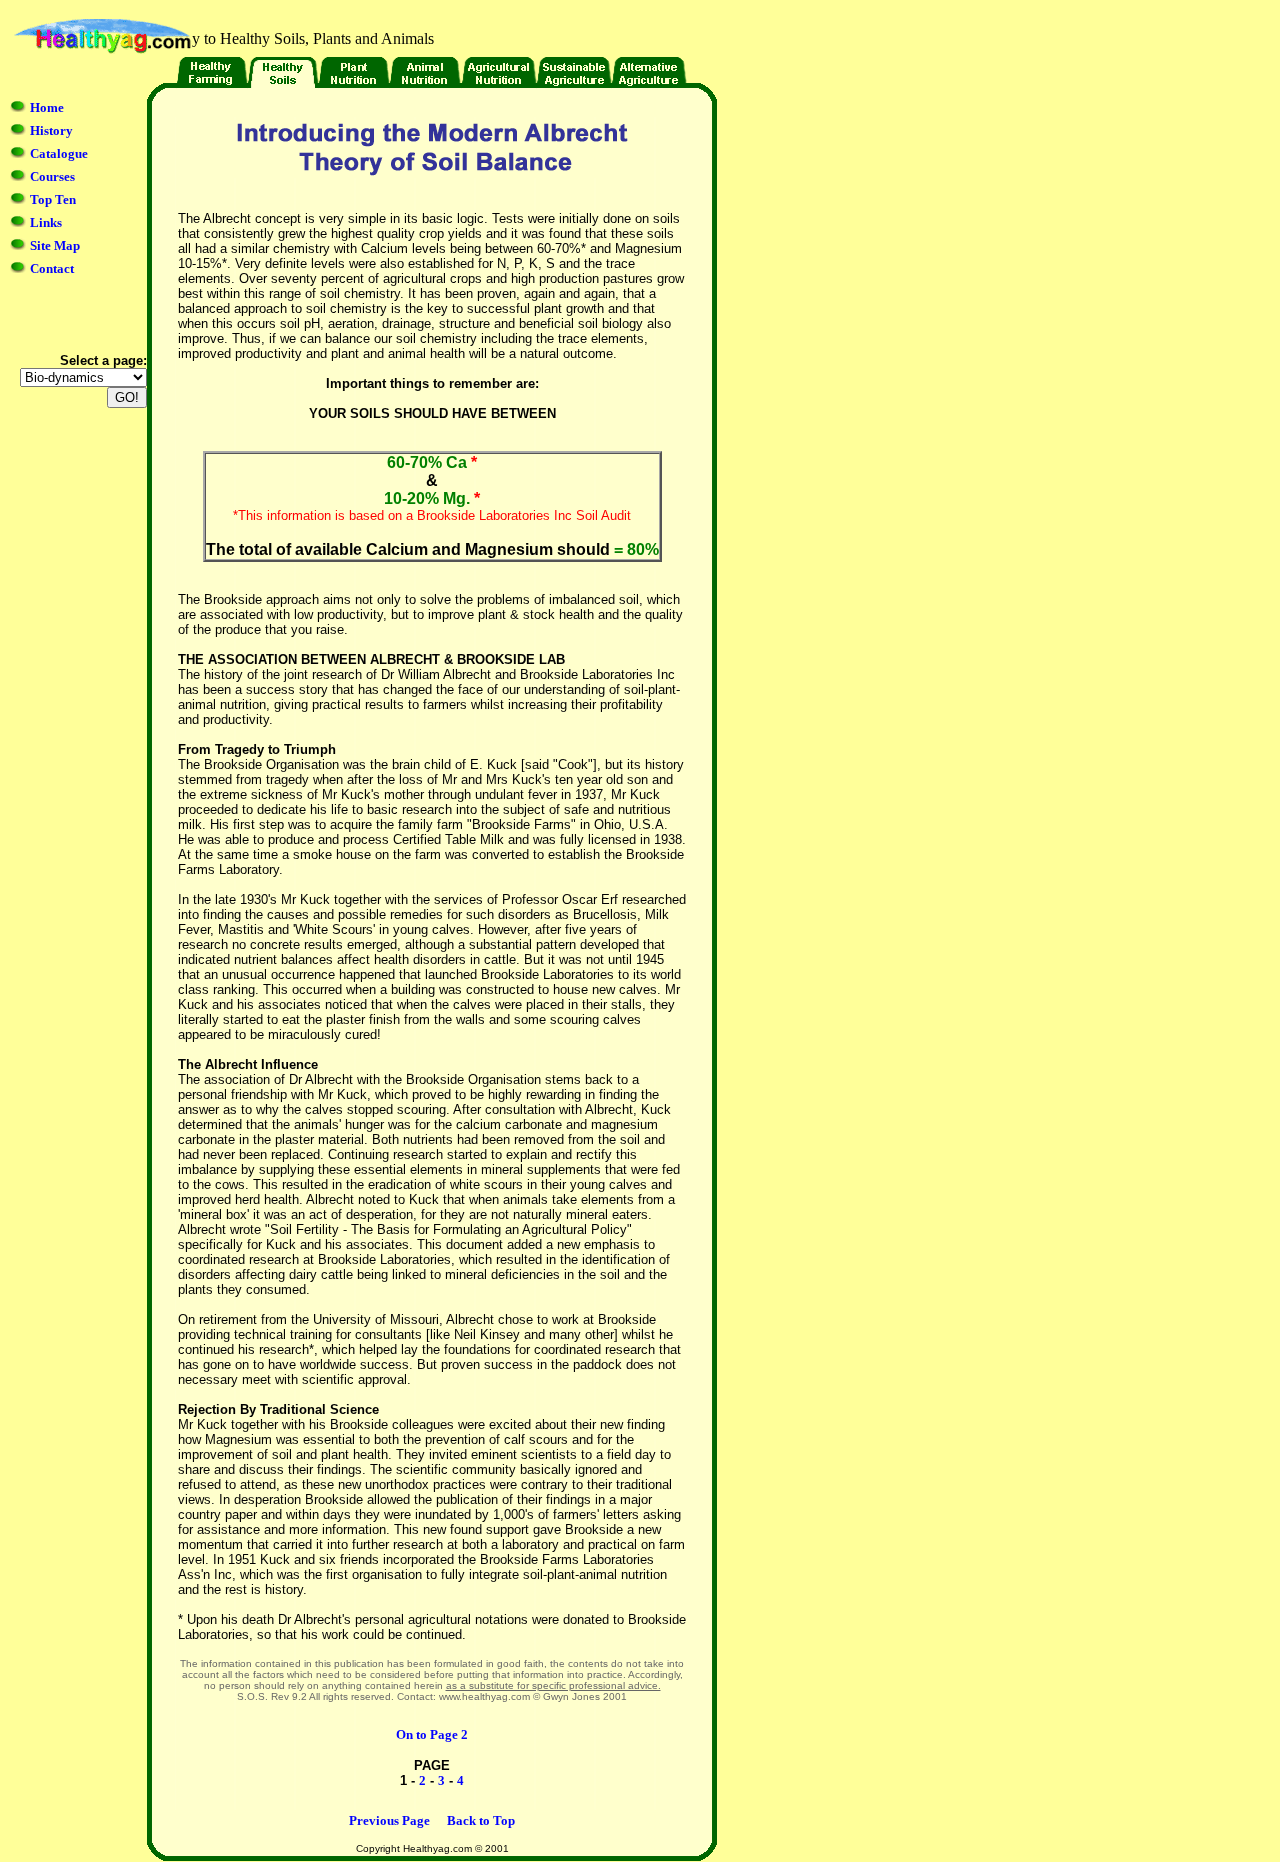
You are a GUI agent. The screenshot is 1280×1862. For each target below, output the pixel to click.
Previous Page (389, 1820)
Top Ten (53, 199)
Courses (52, 176)
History (51, 130)
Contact (52, 268)
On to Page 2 (432, 1734)
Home (47, 107)
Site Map (55, 245)
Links (46, 222)
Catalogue (59, 153)
